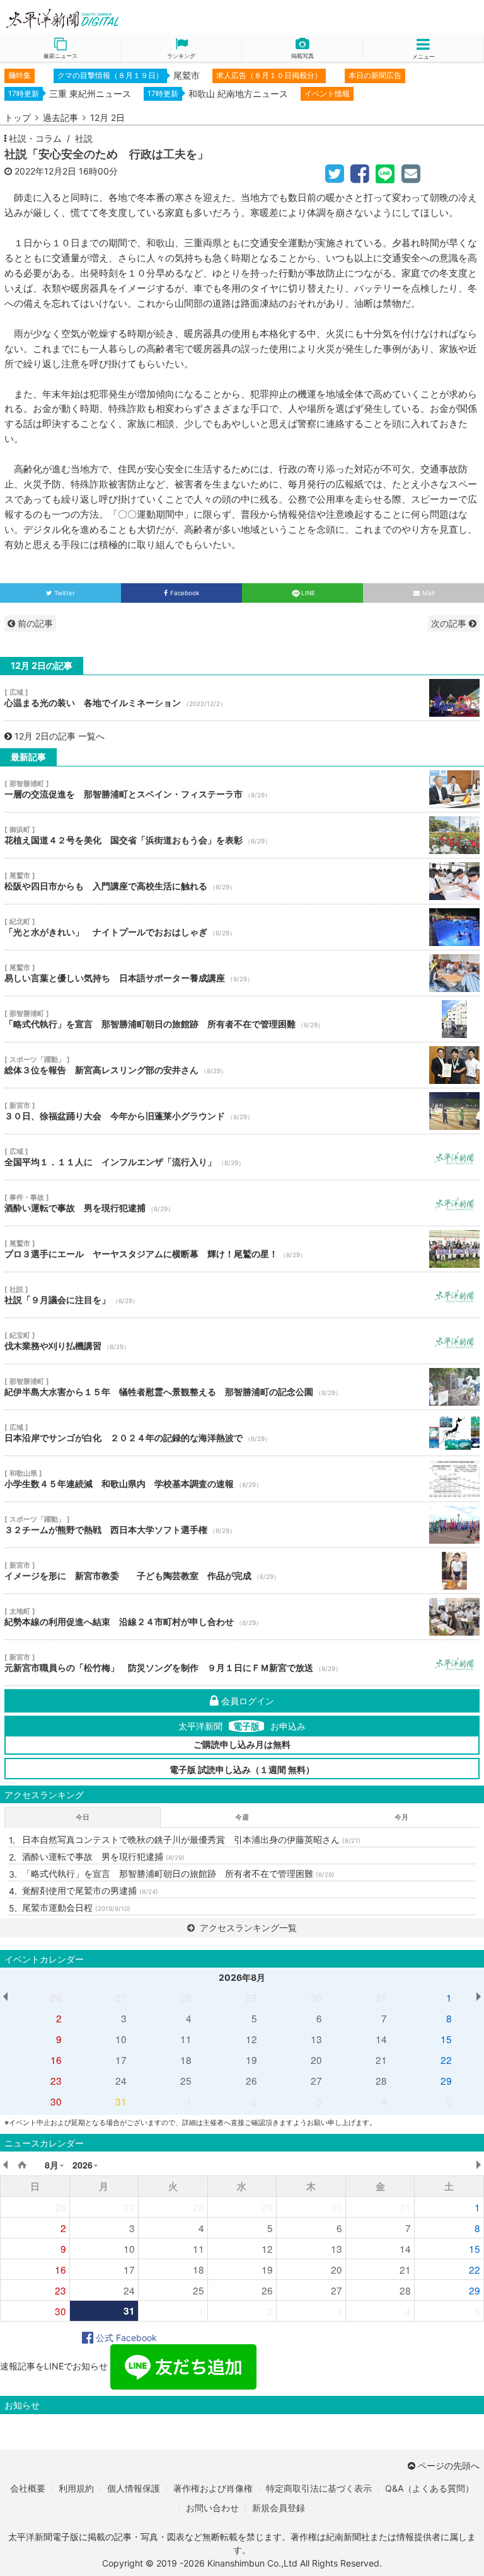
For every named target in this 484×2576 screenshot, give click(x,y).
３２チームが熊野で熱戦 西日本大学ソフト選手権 (242, 1525)
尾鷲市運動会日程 (76, 1907)
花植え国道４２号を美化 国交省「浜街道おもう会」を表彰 (242, 835)
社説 (84, 138)
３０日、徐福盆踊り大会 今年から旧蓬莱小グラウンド (242, 1111)
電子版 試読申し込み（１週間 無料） (242, 1770)
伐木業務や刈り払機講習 (242, 1341)
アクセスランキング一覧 (247, 1928)
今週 (242, 1817)
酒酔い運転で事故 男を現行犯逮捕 (242, 1203)
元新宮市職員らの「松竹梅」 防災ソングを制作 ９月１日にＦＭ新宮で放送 (242, 1663)
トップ (18, 117)
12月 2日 (107, 117)
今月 (401, 1817)
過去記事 (60, 117)
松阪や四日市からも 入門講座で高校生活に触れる (242, 881)
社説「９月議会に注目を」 (242, 1295)
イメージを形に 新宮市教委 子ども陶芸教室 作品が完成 (242, 1571)
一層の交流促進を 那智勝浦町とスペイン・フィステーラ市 (242, 789)
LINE (308, 593)
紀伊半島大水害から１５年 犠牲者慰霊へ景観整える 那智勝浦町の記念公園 (242, 1387)
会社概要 (28, 2488)
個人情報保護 (134, 2488)
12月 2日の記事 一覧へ (60, 736)
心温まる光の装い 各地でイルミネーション (242, 698)
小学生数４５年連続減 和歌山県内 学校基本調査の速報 (242, 1479)
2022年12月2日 (45, 171)
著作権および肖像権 (213, 2488)
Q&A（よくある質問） (429, 2488)
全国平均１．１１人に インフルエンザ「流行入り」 (242, 1157)
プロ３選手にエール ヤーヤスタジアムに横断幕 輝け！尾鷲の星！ (242, 1249)
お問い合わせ (212, 2508)
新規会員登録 (279, 2508)
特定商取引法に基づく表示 (319, 2488)
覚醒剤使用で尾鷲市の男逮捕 (90, 1890)
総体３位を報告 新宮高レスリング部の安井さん (242, 1065)
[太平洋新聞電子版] (121, 19)
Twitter (65, 593)
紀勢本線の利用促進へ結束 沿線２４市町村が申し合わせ (242, 1617)
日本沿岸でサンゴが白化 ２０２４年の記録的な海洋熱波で (242, 1433)
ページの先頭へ (449, 2465)
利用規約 (76, 2488)
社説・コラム (35, 138)
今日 (83, 1817)
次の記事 (450, 623)
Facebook (185, 593)
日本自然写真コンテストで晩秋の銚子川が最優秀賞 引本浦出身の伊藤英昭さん (191, 1839)
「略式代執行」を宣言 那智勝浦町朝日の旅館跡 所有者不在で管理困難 (242, 1019)
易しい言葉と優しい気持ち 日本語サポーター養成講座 (242, 973)
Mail (428, 593)
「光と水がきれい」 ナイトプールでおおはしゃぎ (242, 927)
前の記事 (34, 623)
